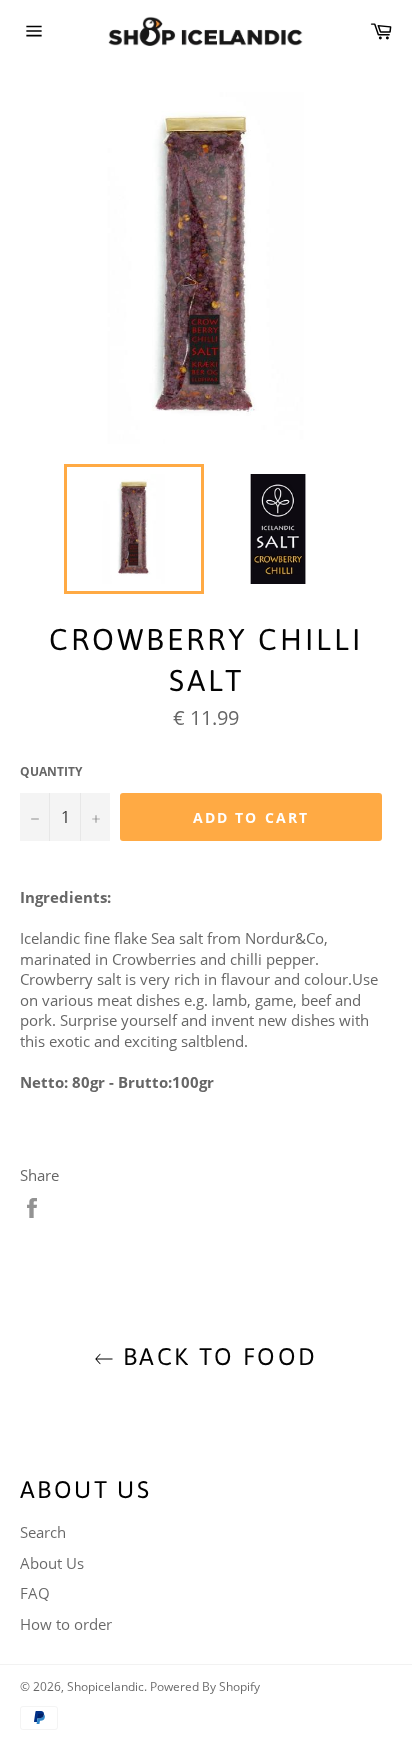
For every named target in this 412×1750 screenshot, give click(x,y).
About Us (52, 1563)
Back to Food (215, 1356)
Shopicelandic (105, 1686)
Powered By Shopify (205, 1686)
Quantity (51, 772)
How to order (66, 1624)
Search (43, 1532)
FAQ (35, 1593)
